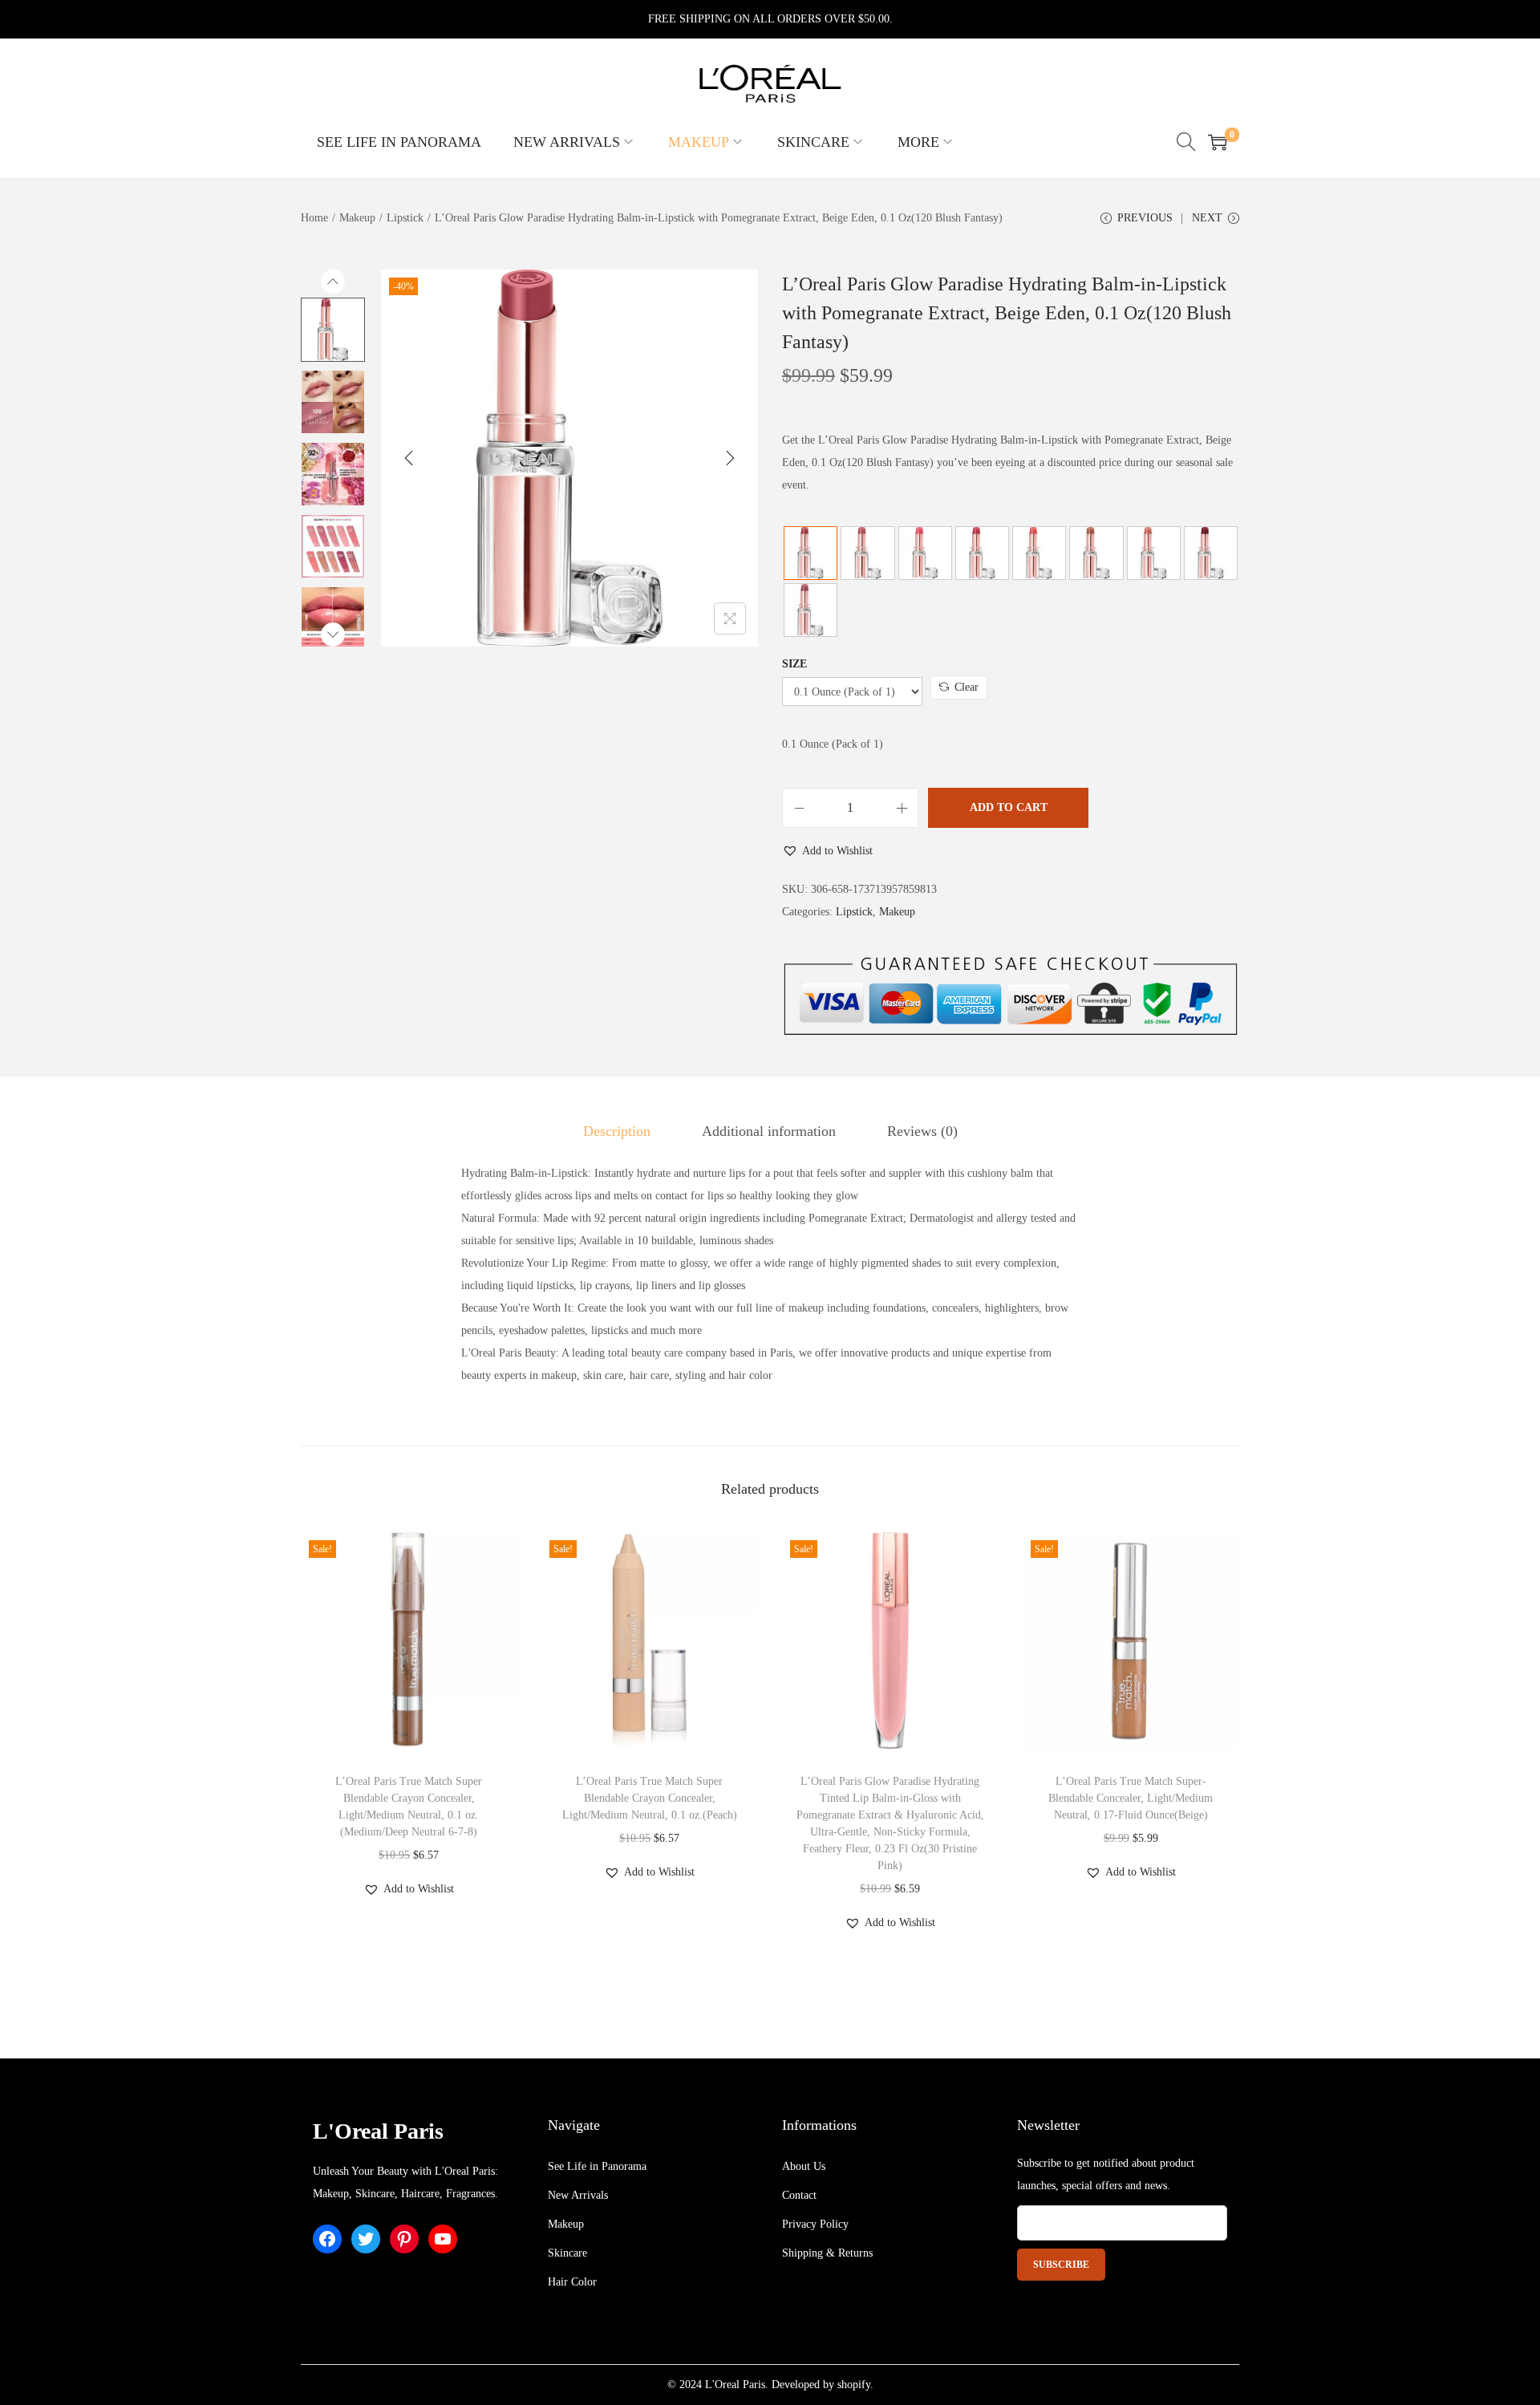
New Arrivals (578, 2195)
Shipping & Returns (827, 2253)
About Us (804, 2166)
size (794, 664)
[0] (1218, 142)
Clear (967, 687)
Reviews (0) (922, 1131)
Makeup (357, 218)
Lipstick (405, 218)
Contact (799, 2195)
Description (617, 1131)
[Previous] (409, 458)
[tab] (617, 1131)
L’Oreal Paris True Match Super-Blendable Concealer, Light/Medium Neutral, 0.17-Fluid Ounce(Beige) (1131, 1798)
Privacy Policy (815, 2224)
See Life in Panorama (597, 2166)
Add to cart (1009, 807)
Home (314, 218)
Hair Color (572, 2282)
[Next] (730, 458)
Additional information (769, 1131)
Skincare (567, 2253)
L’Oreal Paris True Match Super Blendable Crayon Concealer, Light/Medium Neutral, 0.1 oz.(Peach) (650, 1798)
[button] (827, 851)
